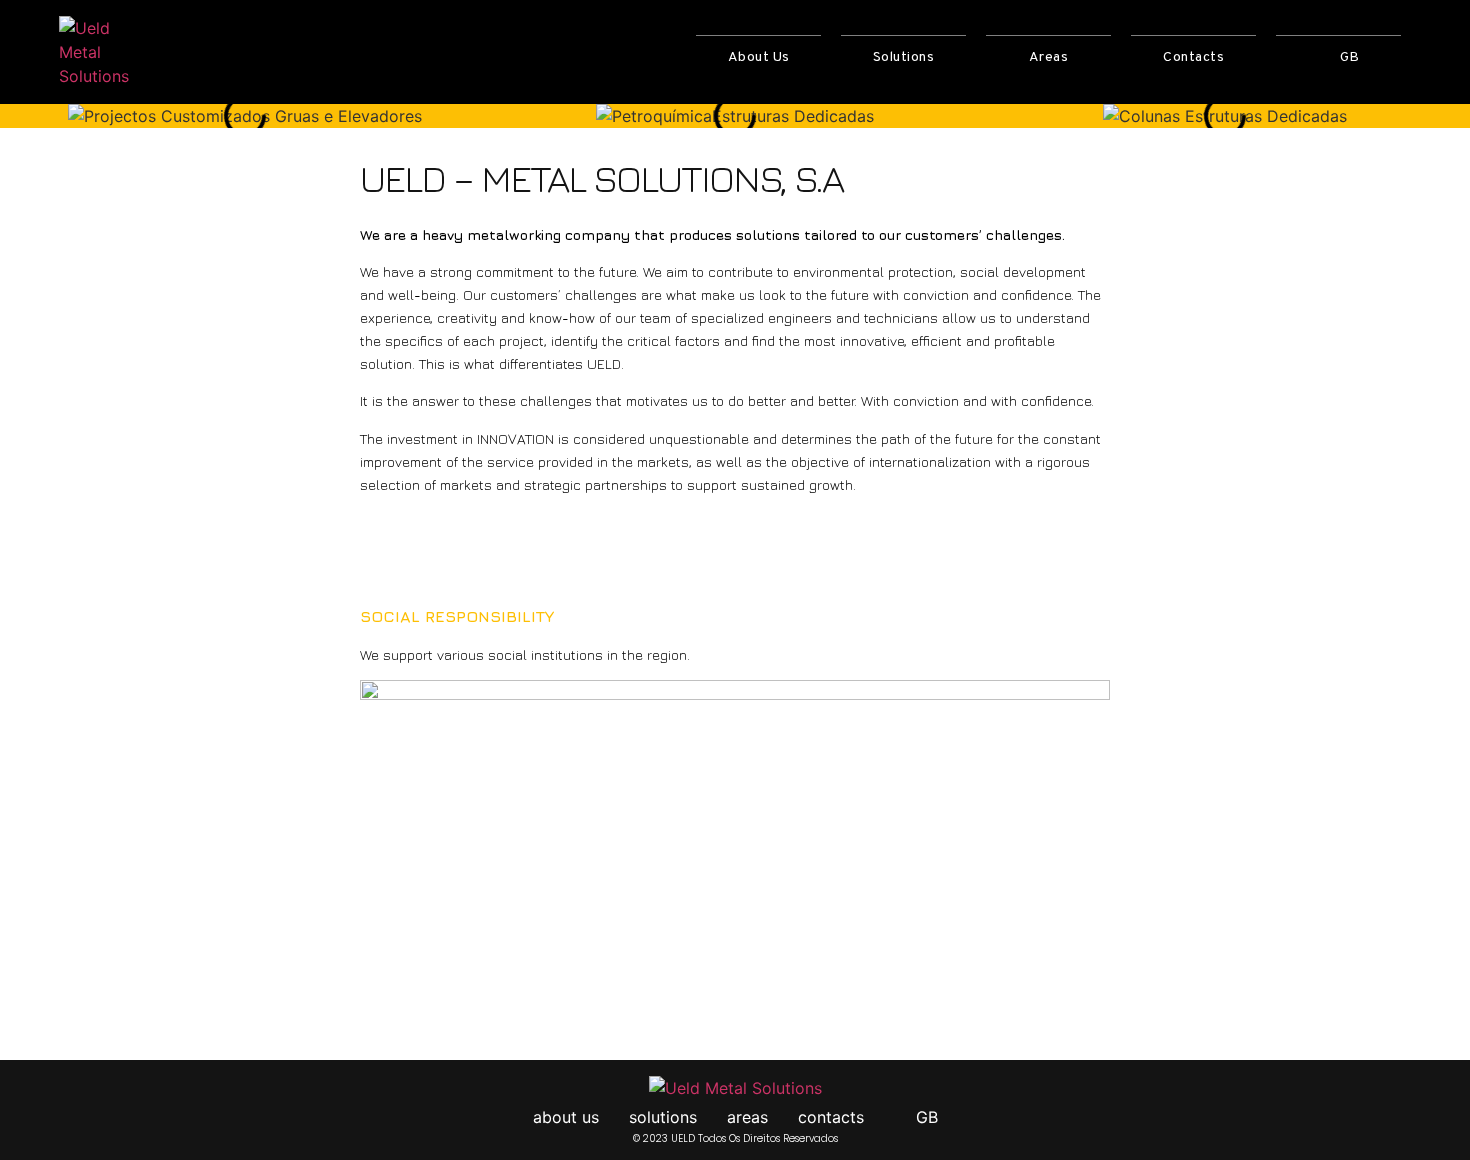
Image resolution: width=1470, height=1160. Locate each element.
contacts (1193, 57)
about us (759, 57)
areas (1049, 57)
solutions (904, 57)
